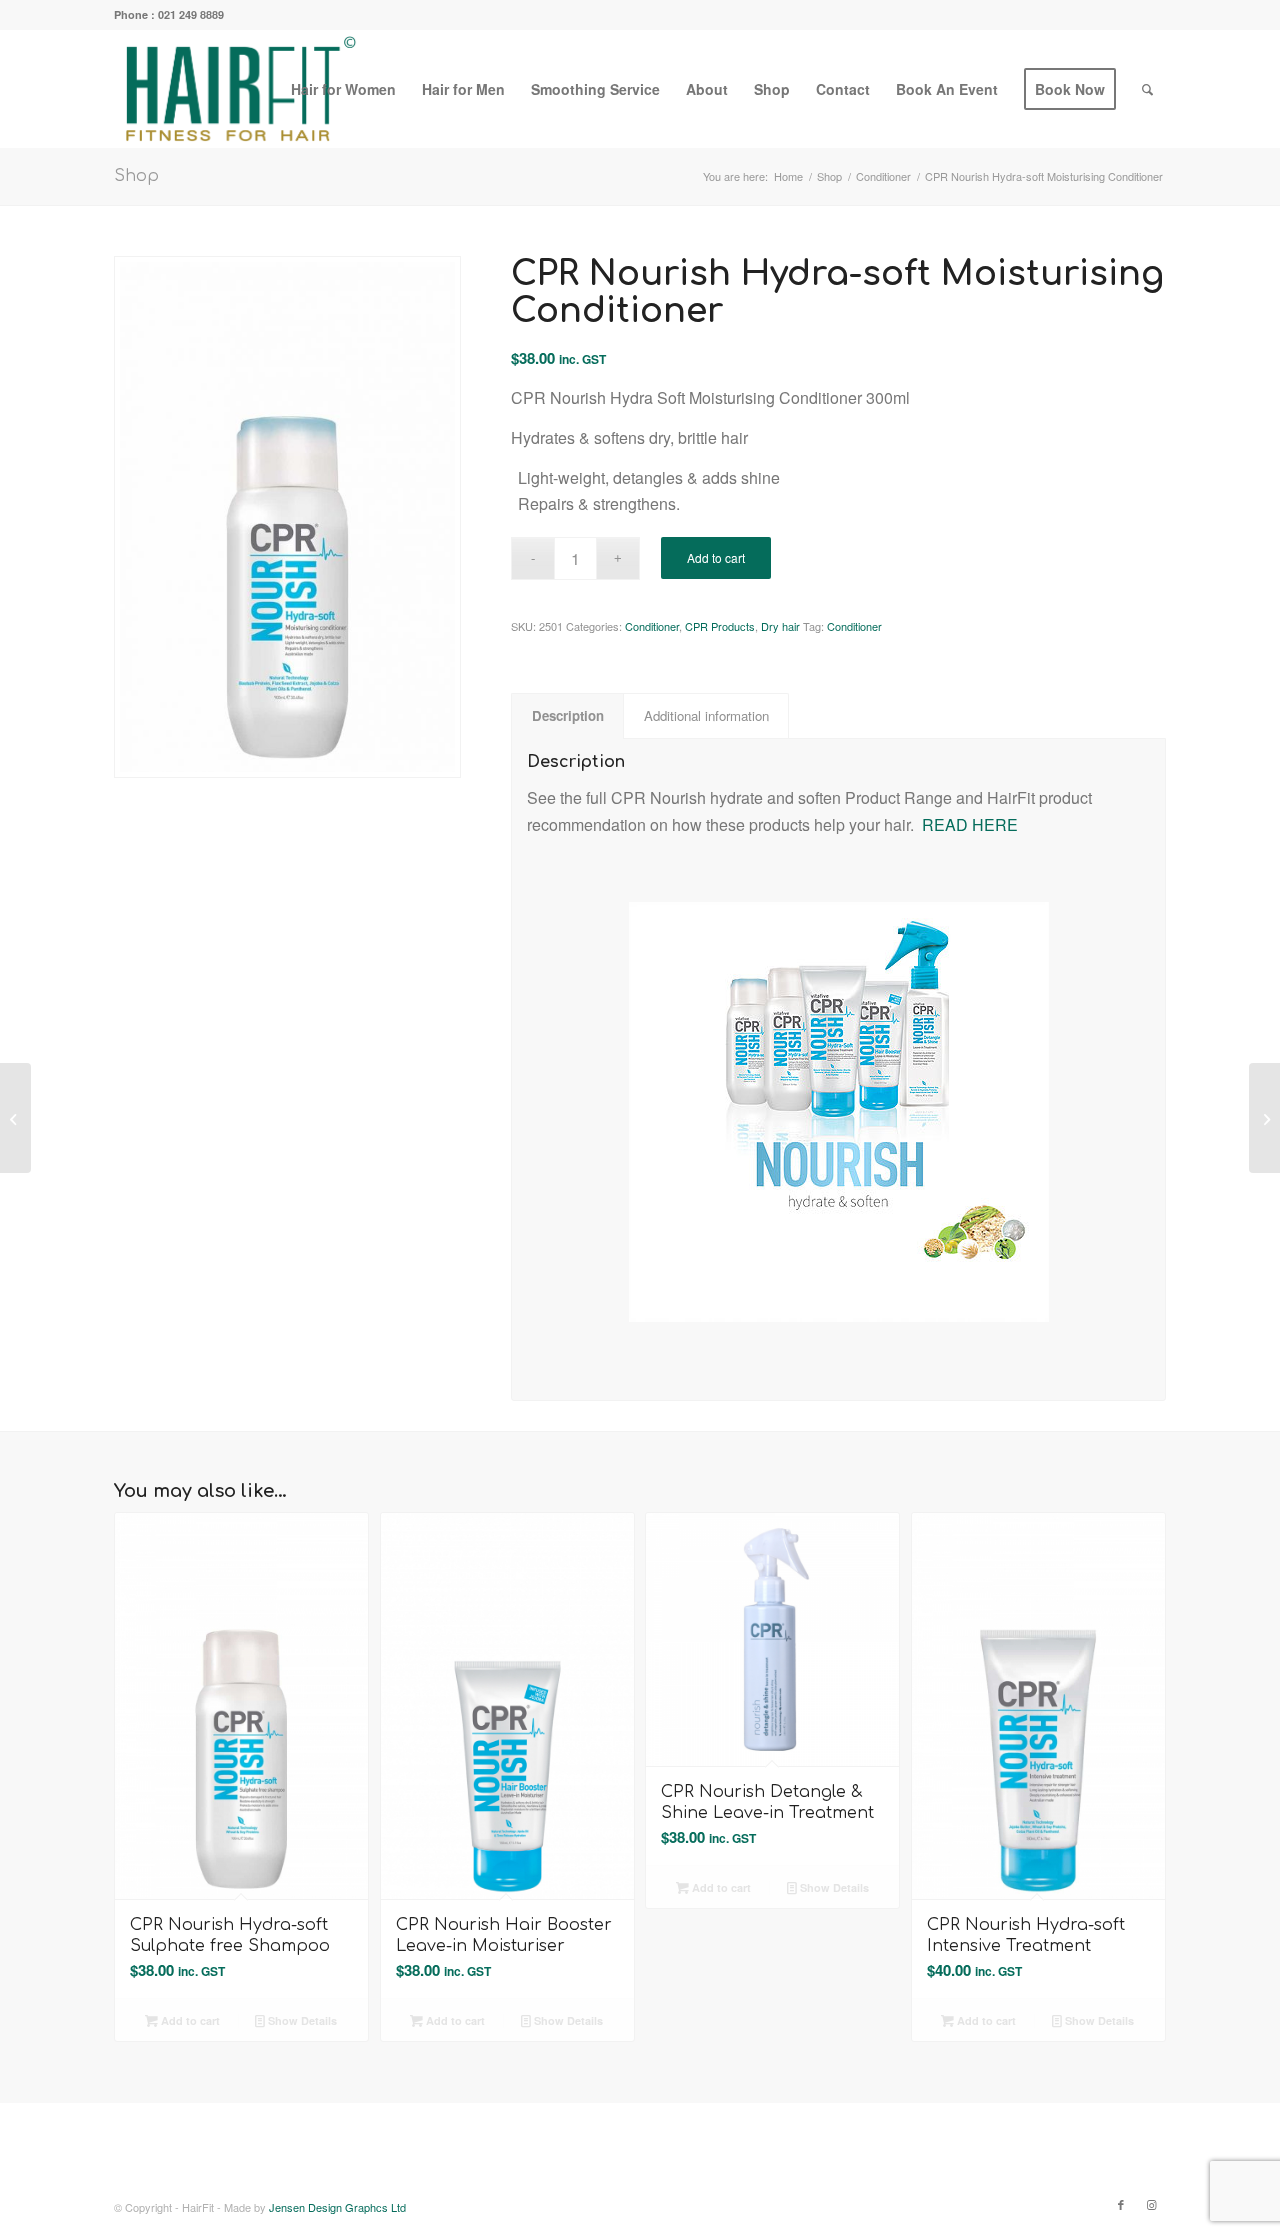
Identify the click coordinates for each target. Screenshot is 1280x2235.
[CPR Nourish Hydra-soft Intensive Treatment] (1264, 1118)
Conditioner (652, 626)
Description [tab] (568, 715)
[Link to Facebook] (1121, 2204)
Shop (136, 176)
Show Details (301, 2020)
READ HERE (970, 824)
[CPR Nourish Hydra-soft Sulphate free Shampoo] (15, 1118)
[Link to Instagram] (1151, 2204)
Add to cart (716, 557)
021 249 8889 (191, 14)
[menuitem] (343, 89)
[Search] (1147, 89)
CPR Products (720, 626)
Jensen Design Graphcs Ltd (337, 2207)
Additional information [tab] (706, 715)
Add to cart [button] (189, 2020)
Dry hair (780, 626)
